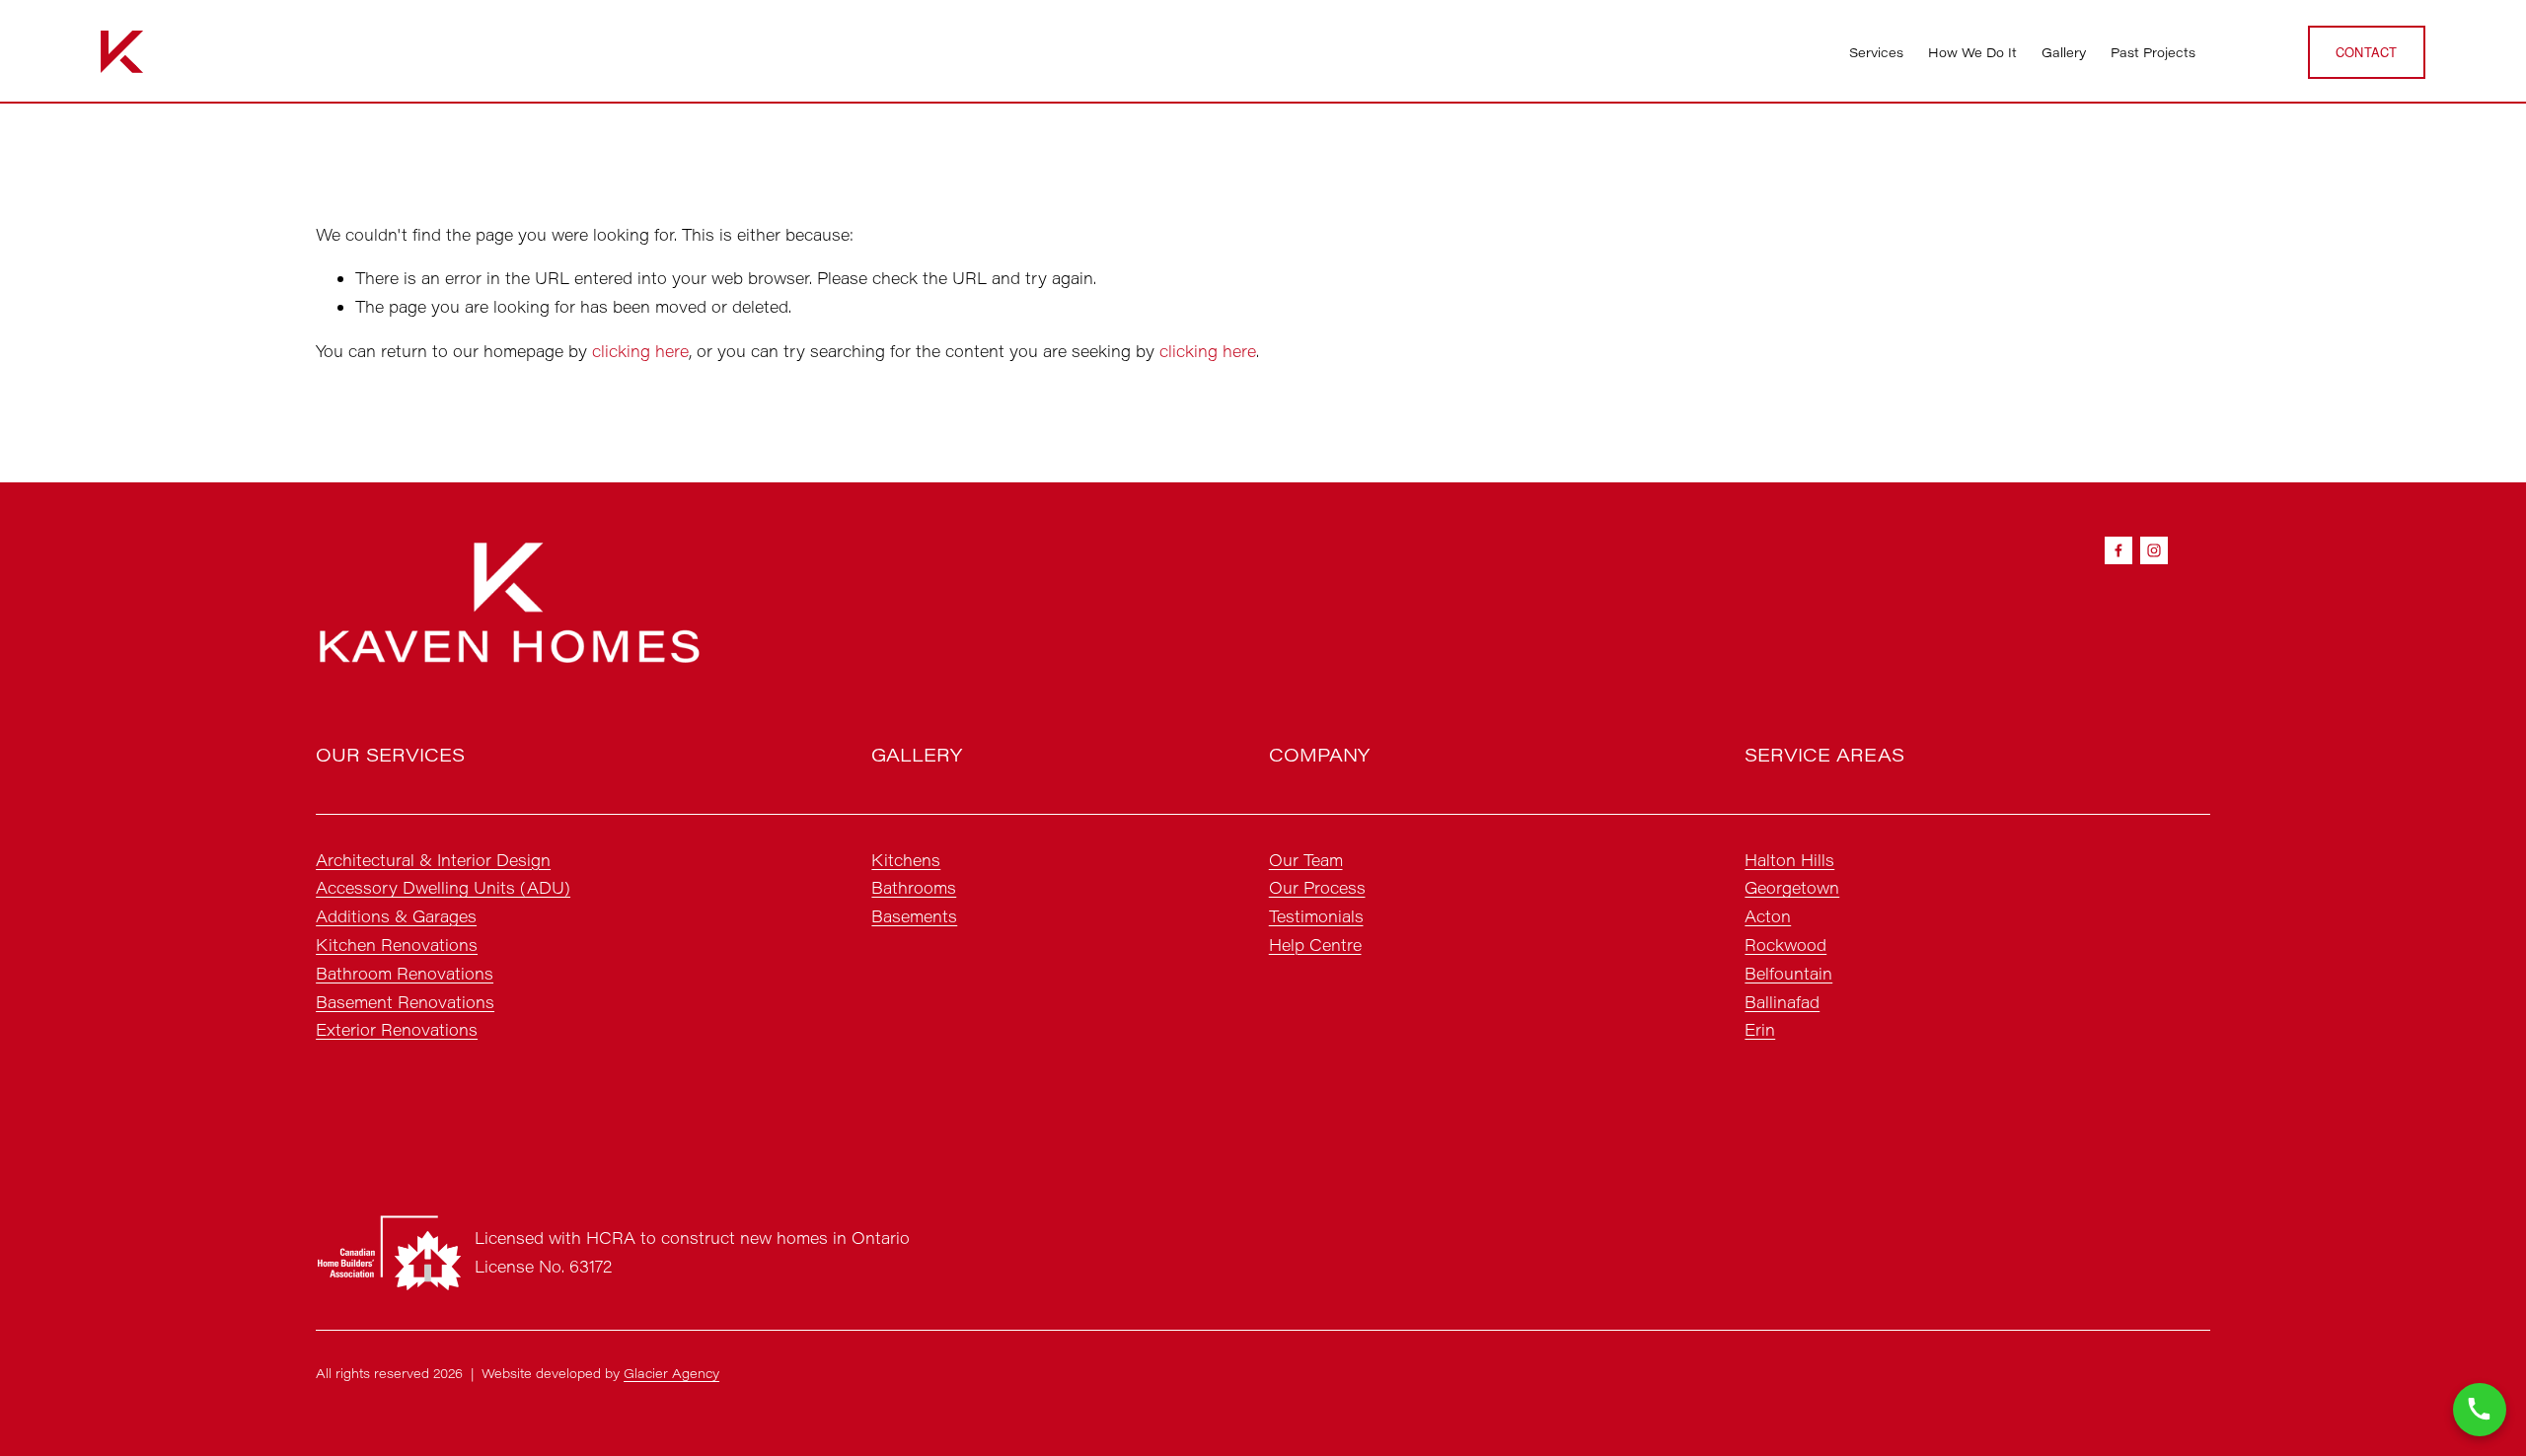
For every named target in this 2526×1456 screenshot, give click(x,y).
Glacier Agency (671, 1373)
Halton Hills (1789, 860)
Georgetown (1792, 887)
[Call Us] (2480, 1410)
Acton (1768, 916)
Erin (1760, 1029)
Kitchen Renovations (397, 945)
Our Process (1317, 887)
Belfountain (1788, 973)
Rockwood (1785, 945)
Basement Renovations (405, 1002)
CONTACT (2367, 52)
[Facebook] (2118, 550)
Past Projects (2153, 52)
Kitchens (906, 860)
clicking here (640, 351)
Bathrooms (914, 887)
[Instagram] (2154, 550)
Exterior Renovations (397, 1029)
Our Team (1306, 860)
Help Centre (1315, 945)
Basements (914, 916)
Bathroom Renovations (405, 973)
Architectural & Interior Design (433, 860)
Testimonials (1316, 916)
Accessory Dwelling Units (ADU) (443, 887)
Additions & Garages (396, 916)
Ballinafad (1782, 1002)
